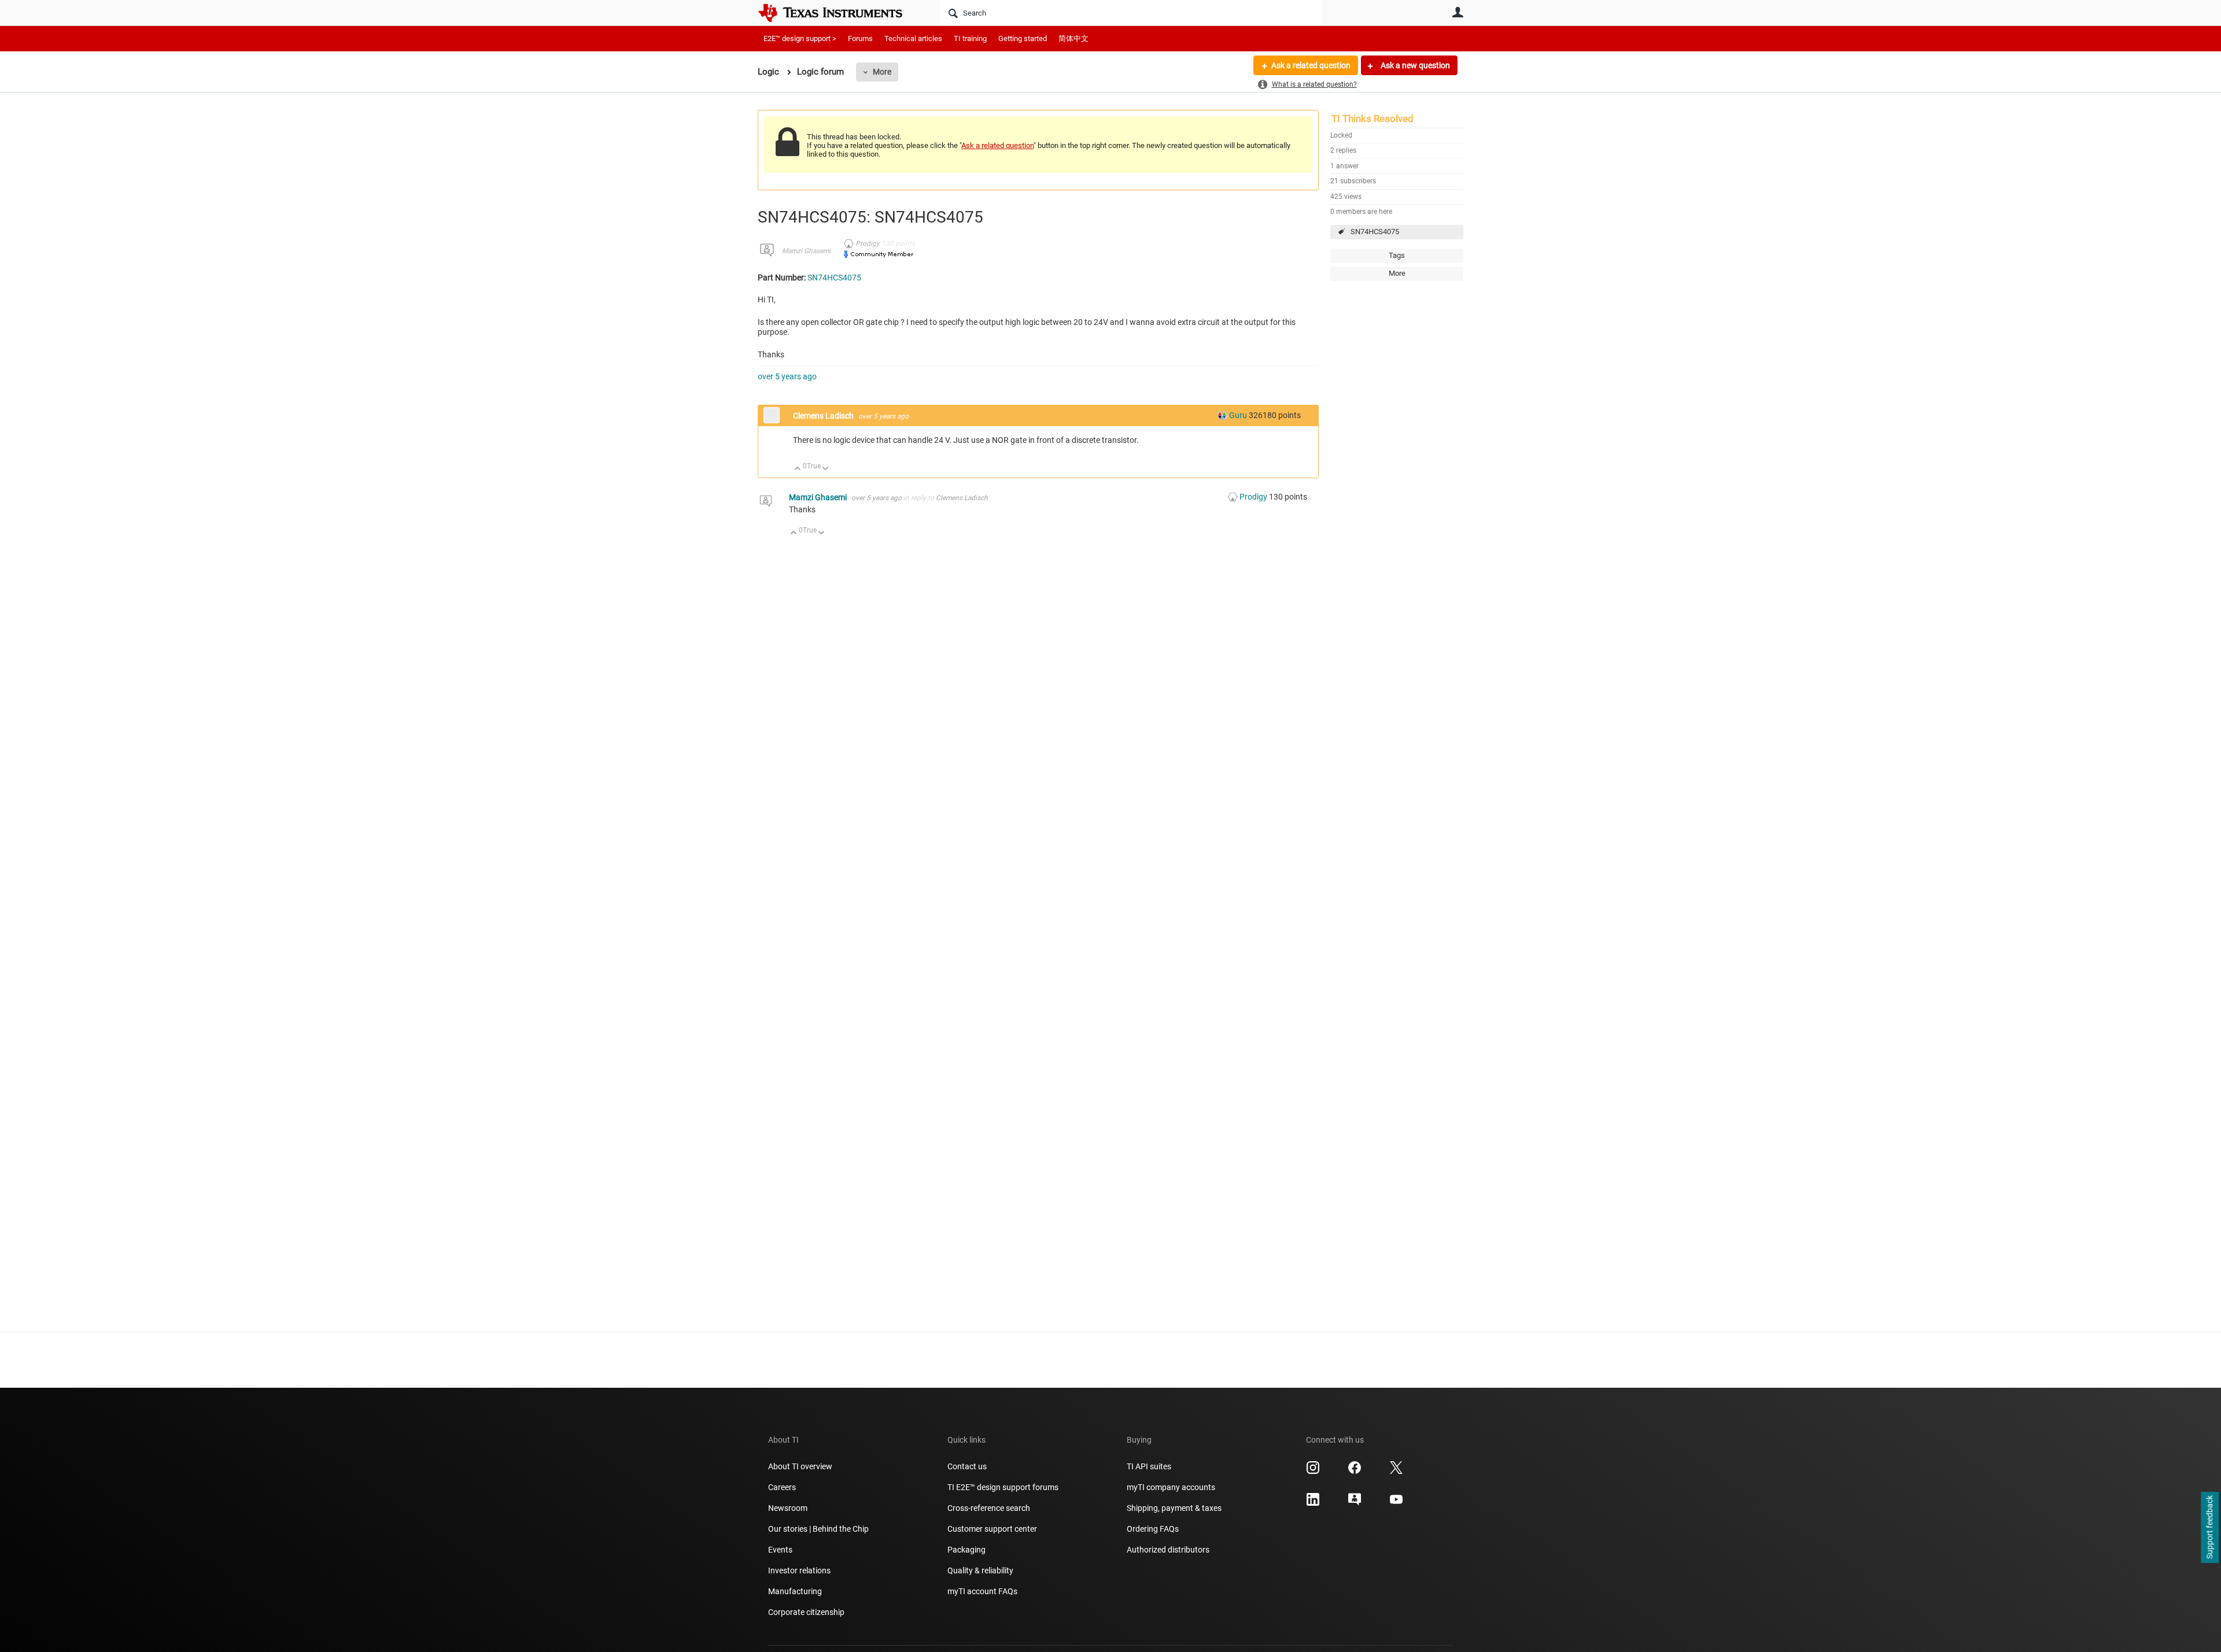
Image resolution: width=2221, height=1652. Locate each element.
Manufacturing (795, 1591)
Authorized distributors (1168, 1550)
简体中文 (1073, 38)
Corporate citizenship (806, 1612)
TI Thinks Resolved (1373, 119)
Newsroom (788, 1508)
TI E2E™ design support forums (1003, 1487)
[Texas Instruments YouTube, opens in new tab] (1396, 1503)
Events (780, 1550)
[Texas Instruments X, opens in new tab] (1396, 1472)
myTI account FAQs (982, 1591)
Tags (1397, 255)
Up (798, 469)
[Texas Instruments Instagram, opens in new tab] (1313, 1472)
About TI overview (800, 1466)
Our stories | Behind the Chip (818, 1529)
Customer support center (992, 1529)
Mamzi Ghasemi (806, 251)
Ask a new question (1414, 65)
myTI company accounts (1171, 1487)
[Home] (839, 13)
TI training (970, 38)
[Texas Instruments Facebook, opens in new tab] (1355, 1472)
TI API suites (1149, 1466)
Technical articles (913, 38)
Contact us (967, 1466)
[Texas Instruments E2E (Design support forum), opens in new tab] (1355, 1503)
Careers (782, 1487)
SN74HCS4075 (1375, 232)
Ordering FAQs (1153, 1529)
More (882, 72)
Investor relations (799, 1570)
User (1458, 12)
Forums (860, 38)
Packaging (966, 1550)
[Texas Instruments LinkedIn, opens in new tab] (1313, 1503)
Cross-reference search (989, 1508)
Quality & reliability (980, 1570)
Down (826, 469)
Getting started (1023, 38)
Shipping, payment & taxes (1174, 1508)
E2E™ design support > (800, 38)
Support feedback (2209, 1528)
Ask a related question (1311, 65)
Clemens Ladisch (824, 416)
